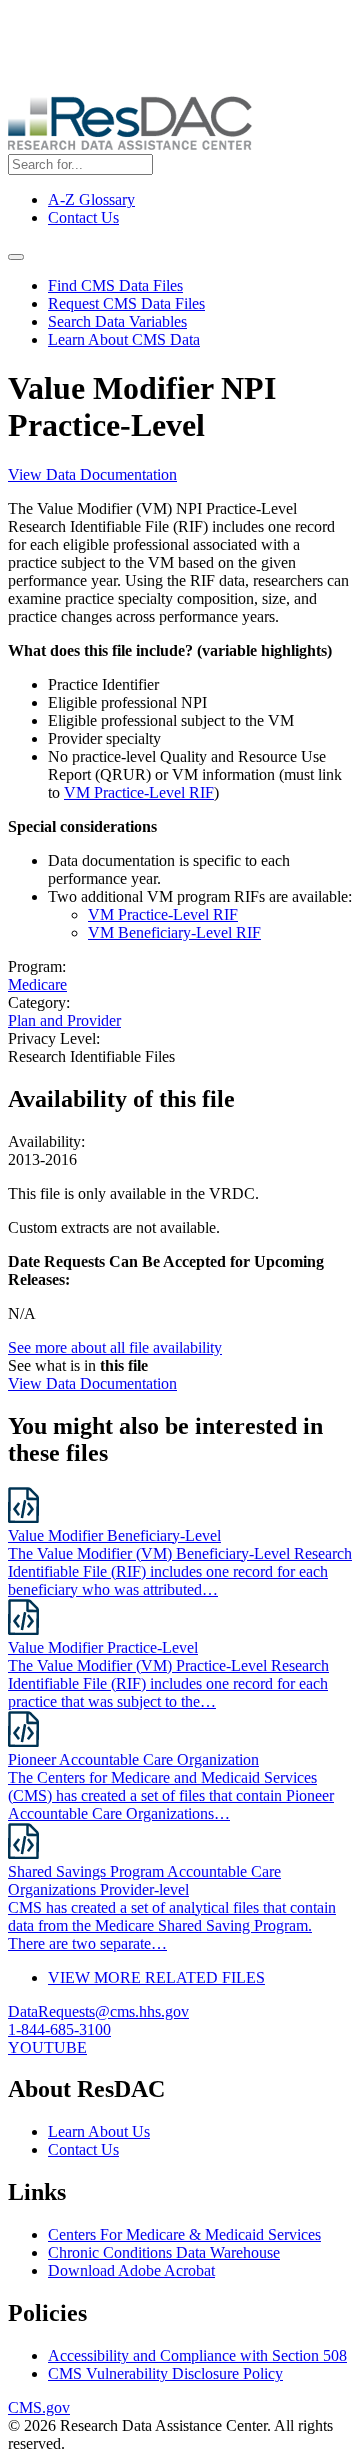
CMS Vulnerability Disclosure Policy (165, 2373)
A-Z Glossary (91, 199)
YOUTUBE (47, 2047)
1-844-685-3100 (59, 2029)
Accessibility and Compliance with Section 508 (197, 2355)
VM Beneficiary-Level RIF (174, 932)
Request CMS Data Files (126, 303)
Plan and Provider (64, 1020)
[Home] (130, 144)
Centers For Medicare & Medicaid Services (184, 2234)
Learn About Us (99, 2131)
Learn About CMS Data (124, 339)
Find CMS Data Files (115, 285)
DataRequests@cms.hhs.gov (98, 2011)
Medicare (37, 984)
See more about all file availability (115, 1347)
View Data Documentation (92, 474)
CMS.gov (39, 2407)
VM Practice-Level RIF (139, 792)
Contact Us (83, 217)
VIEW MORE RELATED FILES (156, 1977)
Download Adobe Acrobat (131, 2270)
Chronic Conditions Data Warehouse (164, 2252)
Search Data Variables (117, 321)
